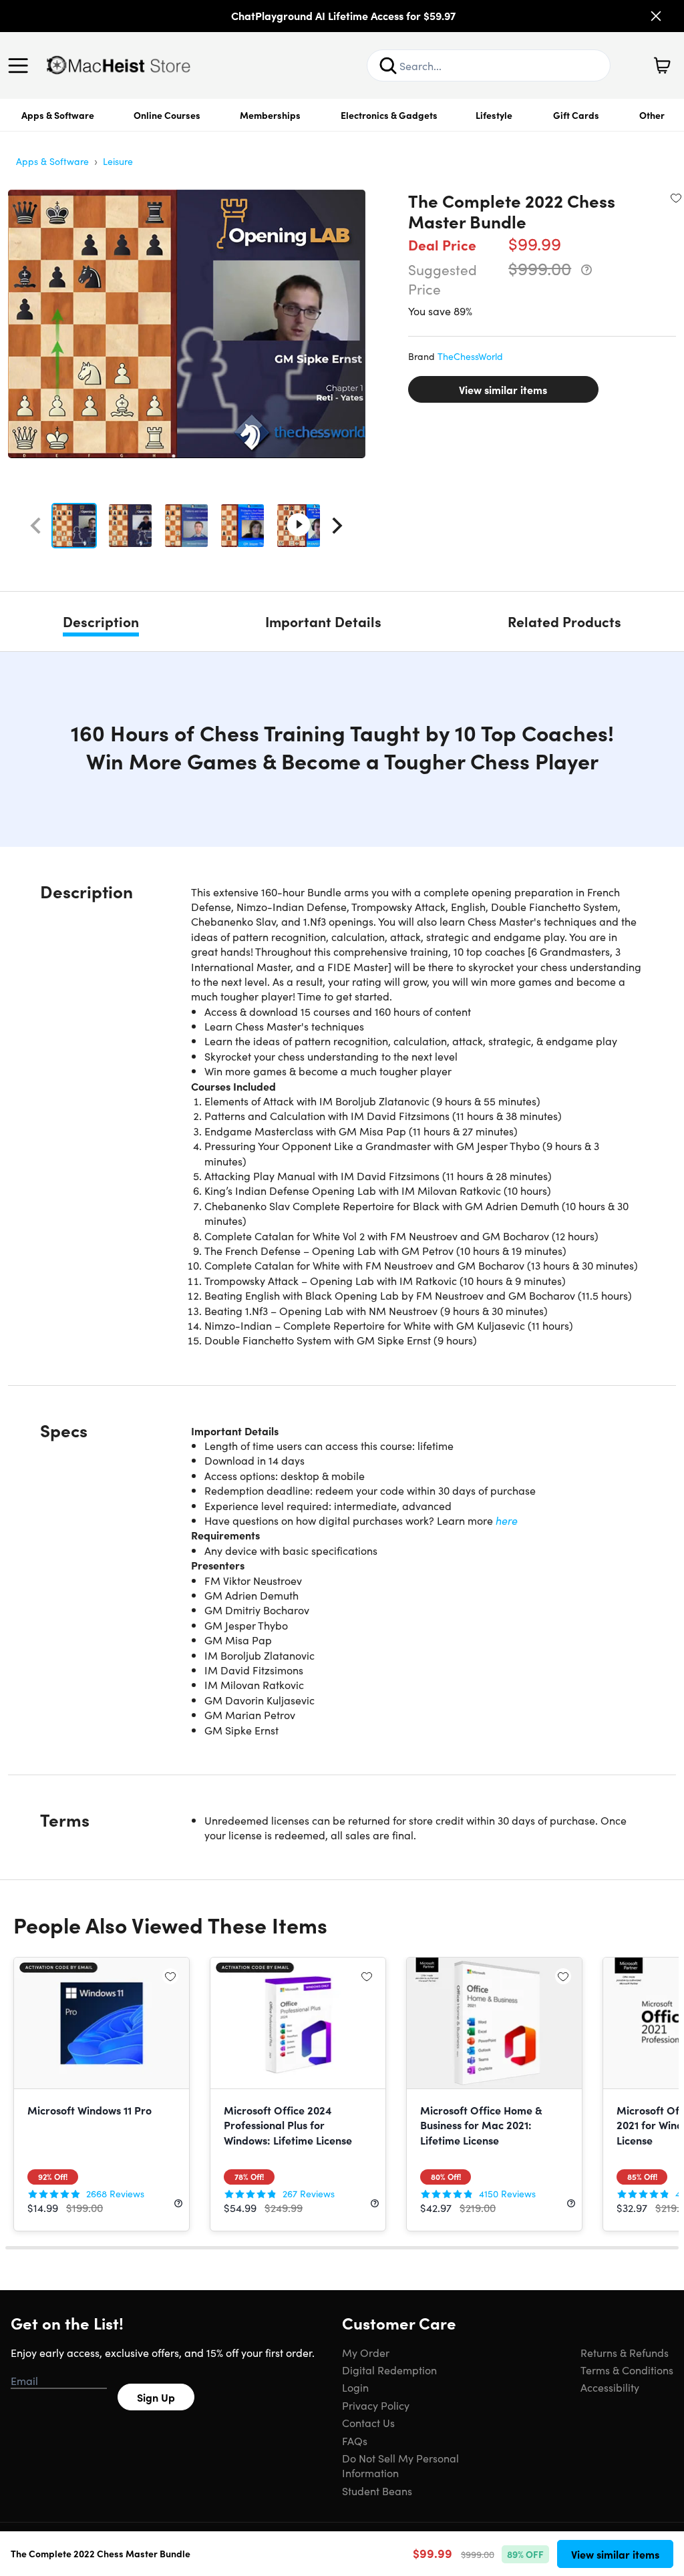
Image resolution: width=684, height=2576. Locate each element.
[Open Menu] (21, 65)
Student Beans (377, 2491)
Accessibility (610, 2387)
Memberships (270, 115)
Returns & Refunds (625, 2352)
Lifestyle (494, 115)
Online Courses (167, 115)
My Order (366, 2352)
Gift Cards (576, 115)
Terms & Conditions (627, 2370)
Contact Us (368, 2422)
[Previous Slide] (35, 526)
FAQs (355, 2440)
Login (355, 2387)
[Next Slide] (337, 526)
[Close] (656, 16)
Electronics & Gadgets (389, 115)
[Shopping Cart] (662, 65)
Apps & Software (58, 115)
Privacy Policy (376, 2405)
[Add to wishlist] (676, 198)
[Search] (388, 65)
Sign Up (156, 2397)
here (507, 1520)
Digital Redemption (389, 2370)
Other (652, 115)
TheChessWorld (470, 356)
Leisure (118, 161)
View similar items (503, 389)
